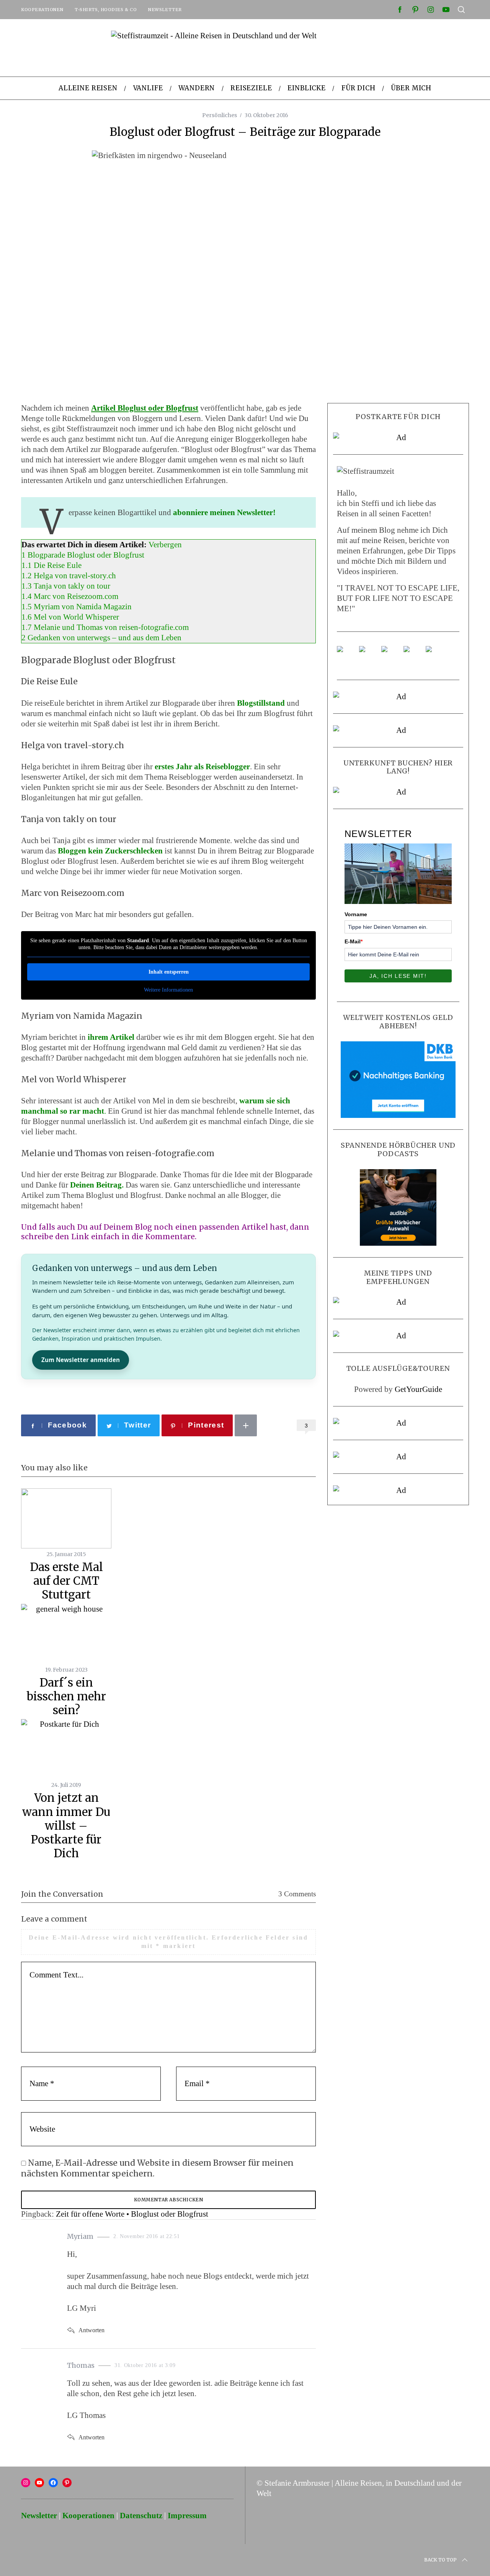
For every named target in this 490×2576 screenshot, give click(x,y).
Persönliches (220, 115)
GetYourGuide (418, 1389)
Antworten (91, 2330)
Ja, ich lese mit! (398, 976)
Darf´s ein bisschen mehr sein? (66, 1697)
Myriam (80, 2236)
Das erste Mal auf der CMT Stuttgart (66, 1581)
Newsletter (165, 10)
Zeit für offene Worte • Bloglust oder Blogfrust (132, 2214)
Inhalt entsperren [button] (169, 972)
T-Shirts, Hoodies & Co (106, 10)
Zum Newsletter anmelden (81, 1360)
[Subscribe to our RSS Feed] (390, 655)
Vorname (356, 914)
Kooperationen (42, 10)
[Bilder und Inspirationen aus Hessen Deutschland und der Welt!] (435, 655)
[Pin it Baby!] (368, 655)
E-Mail (354, 941)
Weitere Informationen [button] (168, 990)
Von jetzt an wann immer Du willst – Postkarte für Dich (66, 1826)
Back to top (440, 2560)
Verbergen (165, 545)
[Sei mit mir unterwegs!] (346, 655)
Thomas (81, 2365)
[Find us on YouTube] (413, 655)
